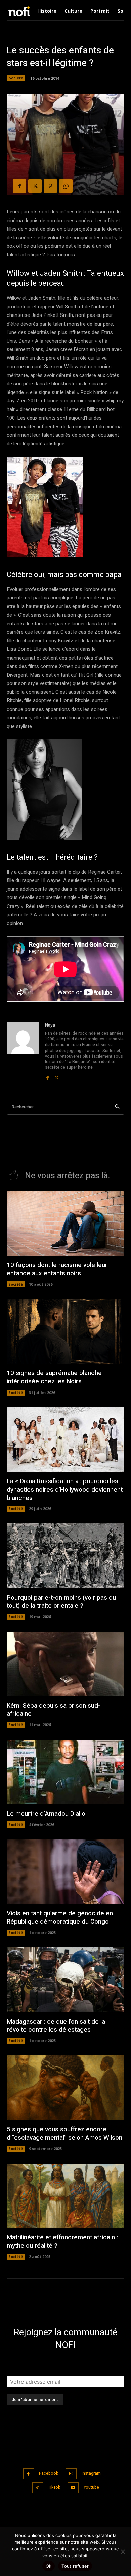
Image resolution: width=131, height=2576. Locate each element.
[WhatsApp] (66, 186)
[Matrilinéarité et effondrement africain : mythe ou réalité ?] (65, 2196)
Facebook (49, 2473)
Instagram (91, 2473)
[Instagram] (71, 2474)
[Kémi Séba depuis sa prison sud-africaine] (65, 1664)
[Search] (117, 1107)
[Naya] (23, 1051)
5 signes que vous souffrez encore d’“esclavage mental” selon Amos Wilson (64, 2133)
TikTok (54, 2487)
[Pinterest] (50, 186)
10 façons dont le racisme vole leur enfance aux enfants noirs (57, 1269)
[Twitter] (35, 186)
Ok (49, 2566)
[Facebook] (19, 186)
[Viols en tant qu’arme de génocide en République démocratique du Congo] (65, 1872)
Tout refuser (75, 2566)
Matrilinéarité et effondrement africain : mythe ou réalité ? (62, 2242)
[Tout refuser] (123, 2551)
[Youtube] (73, 2488)
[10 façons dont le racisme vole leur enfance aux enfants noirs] (65, 1224)
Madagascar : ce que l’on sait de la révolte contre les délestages (56, 2026)
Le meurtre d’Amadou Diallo (46, 1814)
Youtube (91, 2487)
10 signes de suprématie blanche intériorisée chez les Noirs (54, 1377)
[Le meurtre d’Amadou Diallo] (65, 1772)
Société (16, 78)
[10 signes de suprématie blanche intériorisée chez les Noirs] (65, 1332)
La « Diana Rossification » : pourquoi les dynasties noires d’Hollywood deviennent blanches (65, 1489)
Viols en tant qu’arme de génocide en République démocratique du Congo (60, 1918)
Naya (50, 1025)
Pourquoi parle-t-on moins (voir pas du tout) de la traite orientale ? (61, 1602)
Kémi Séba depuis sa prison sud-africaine (54, 1710)
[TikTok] (38, 2488)
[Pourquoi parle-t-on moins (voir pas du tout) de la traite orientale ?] (65, 1556)
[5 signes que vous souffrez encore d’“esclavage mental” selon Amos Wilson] (65, 2088)
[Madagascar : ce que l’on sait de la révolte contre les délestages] (65, 1980)
